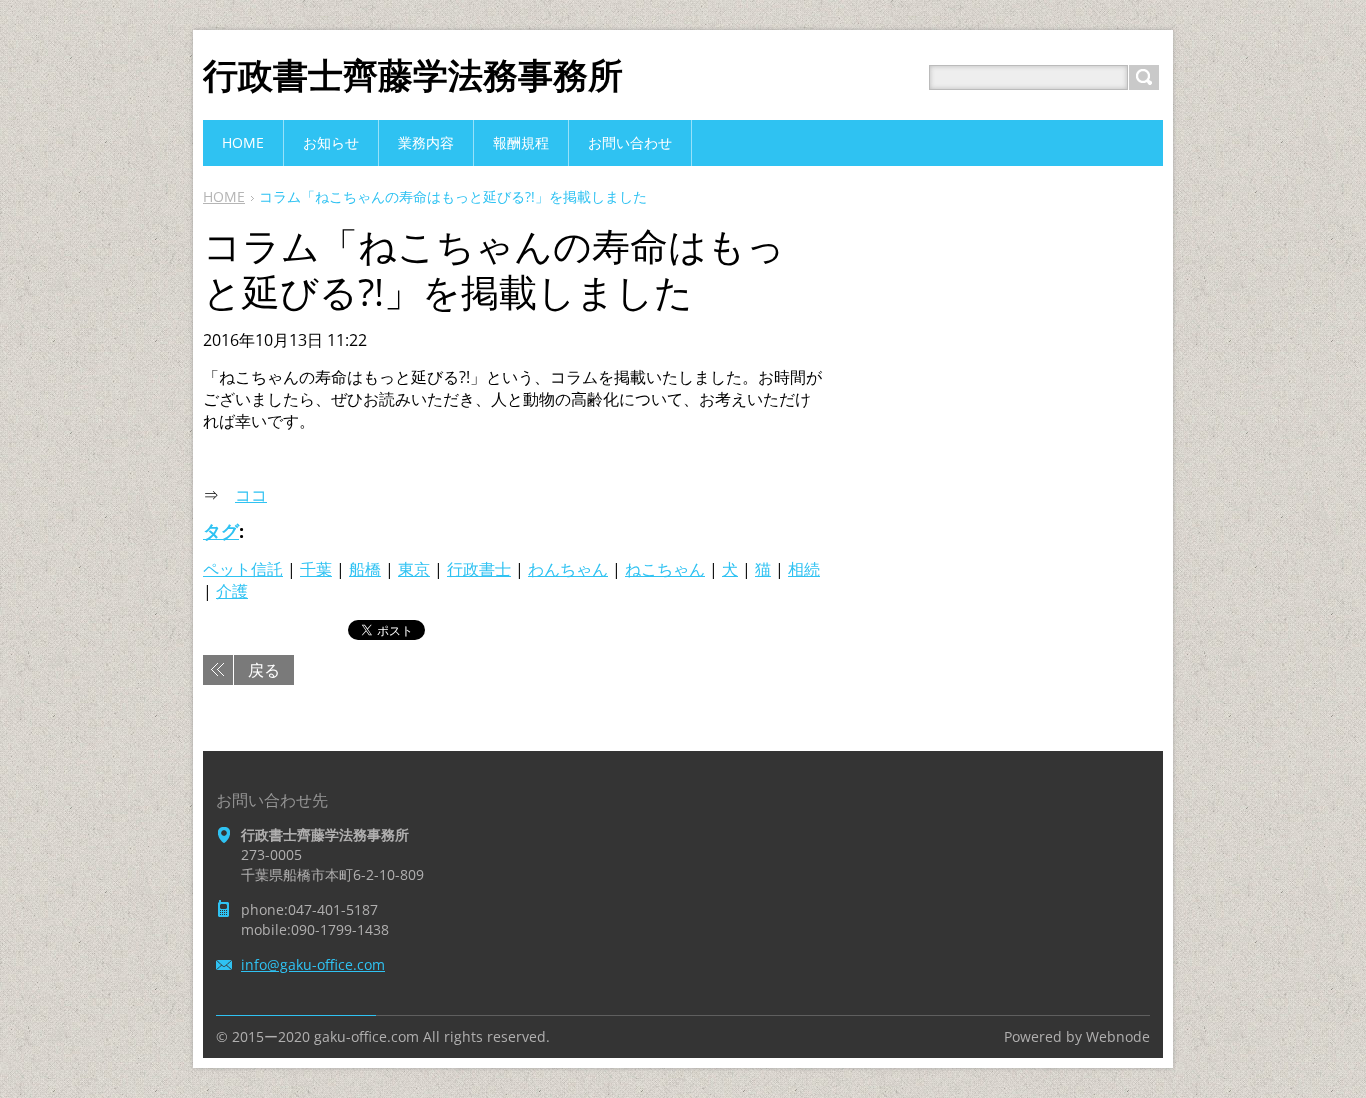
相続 (804, 569)
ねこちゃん (665, 569)
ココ (251, 495)
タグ (221, 531)
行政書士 (479, 569)
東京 (414, 569)
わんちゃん (568, 569)
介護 (232, 591)
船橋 (365, 569)
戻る (264, 670)
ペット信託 (243, 569)
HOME (224, 196)
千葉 (316, 569)
